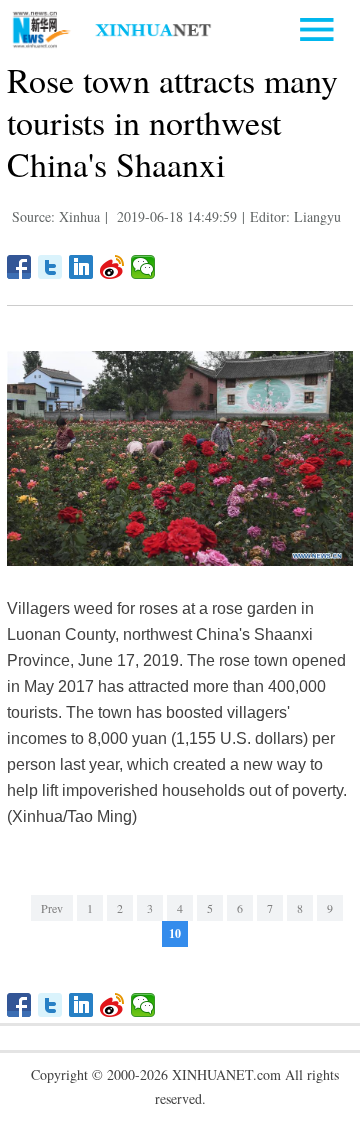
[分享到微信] (143, 267)
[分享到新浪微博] (112, 267)
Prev (52, 908)
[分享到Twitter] (50, 267)
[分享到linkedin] (81, 267)
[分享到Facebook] (19, 267)
